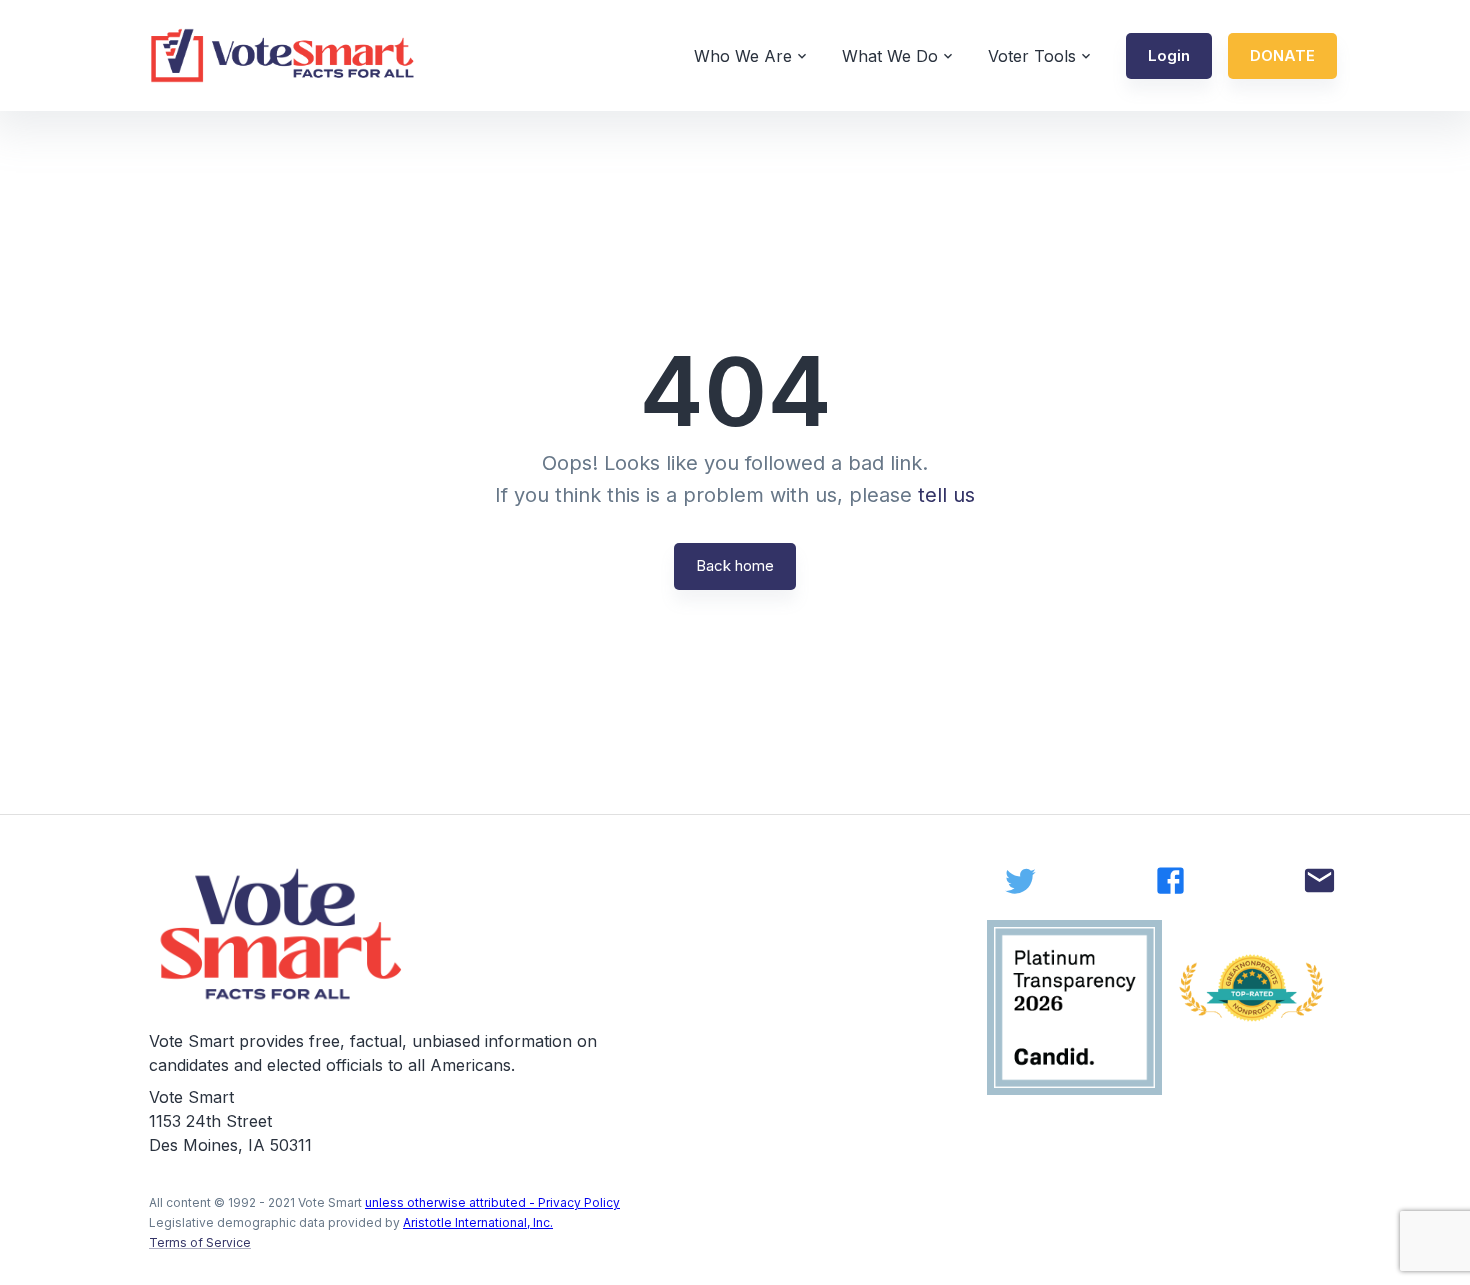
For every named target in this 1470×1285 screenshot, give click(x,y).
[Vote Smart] (283, 55)
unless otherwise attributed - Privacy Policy (492, 1202)
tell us (946, 495)
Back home (735, 565)
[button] (1169, 56)
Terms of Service (200, 1242)
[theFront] (283, 934)
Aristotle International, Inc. (478, 1222)
